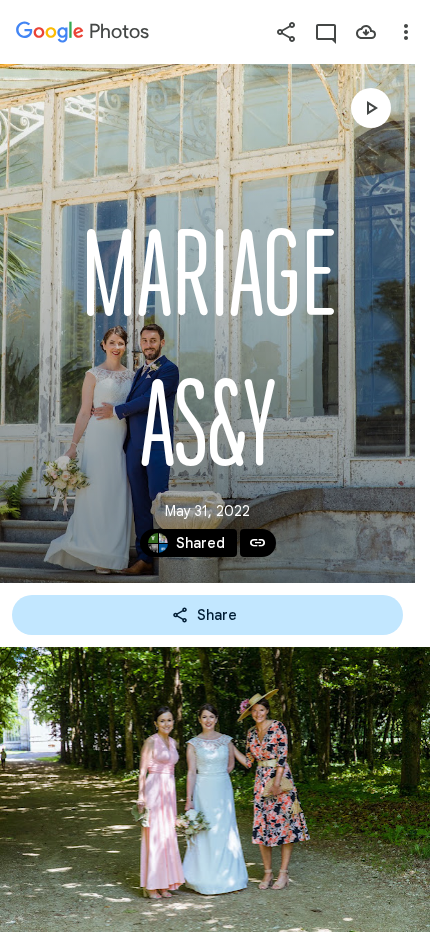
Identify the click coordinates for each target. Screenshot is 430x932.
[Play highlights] (371, 108)
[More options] (406, 32)
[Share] (286, 32)
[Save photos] (366, 32)
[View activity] (326, 32)
